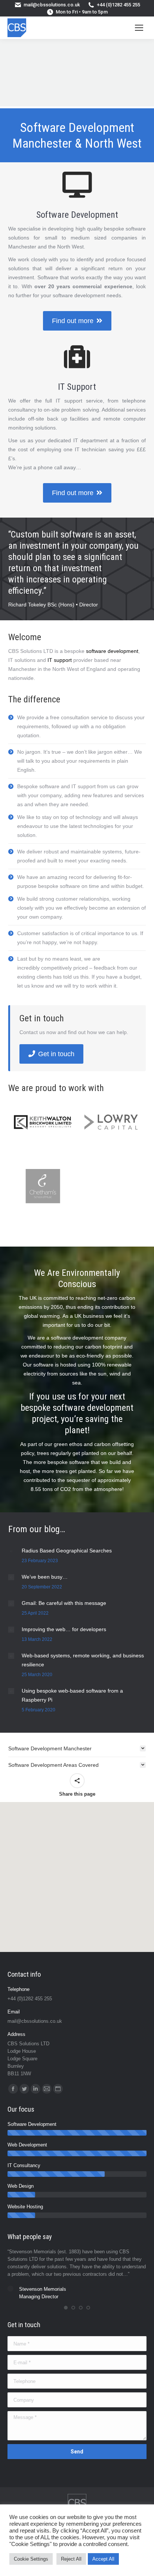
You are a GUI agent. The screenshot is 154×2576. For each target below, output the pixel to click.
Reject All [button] (71, 2559)
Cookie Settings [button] (31, 2559)
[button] (66, 2308)
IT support (60, 660)
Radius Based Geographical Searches (67, 1551)
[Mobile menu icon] (139, 28)
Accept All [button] (103, 2559)
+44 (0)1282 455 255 (118, 5)
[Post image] (11, 1551)
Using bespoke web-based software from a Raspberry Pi (72, 1695)
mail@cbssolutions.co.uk (52, 5)
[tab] (77, 1748)
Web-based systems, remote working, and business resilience (83, 1660)
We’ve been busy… (45, 1577)
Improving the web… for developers (64, 1629)
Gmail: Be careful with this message (64, 1603)
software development (112, 651)
